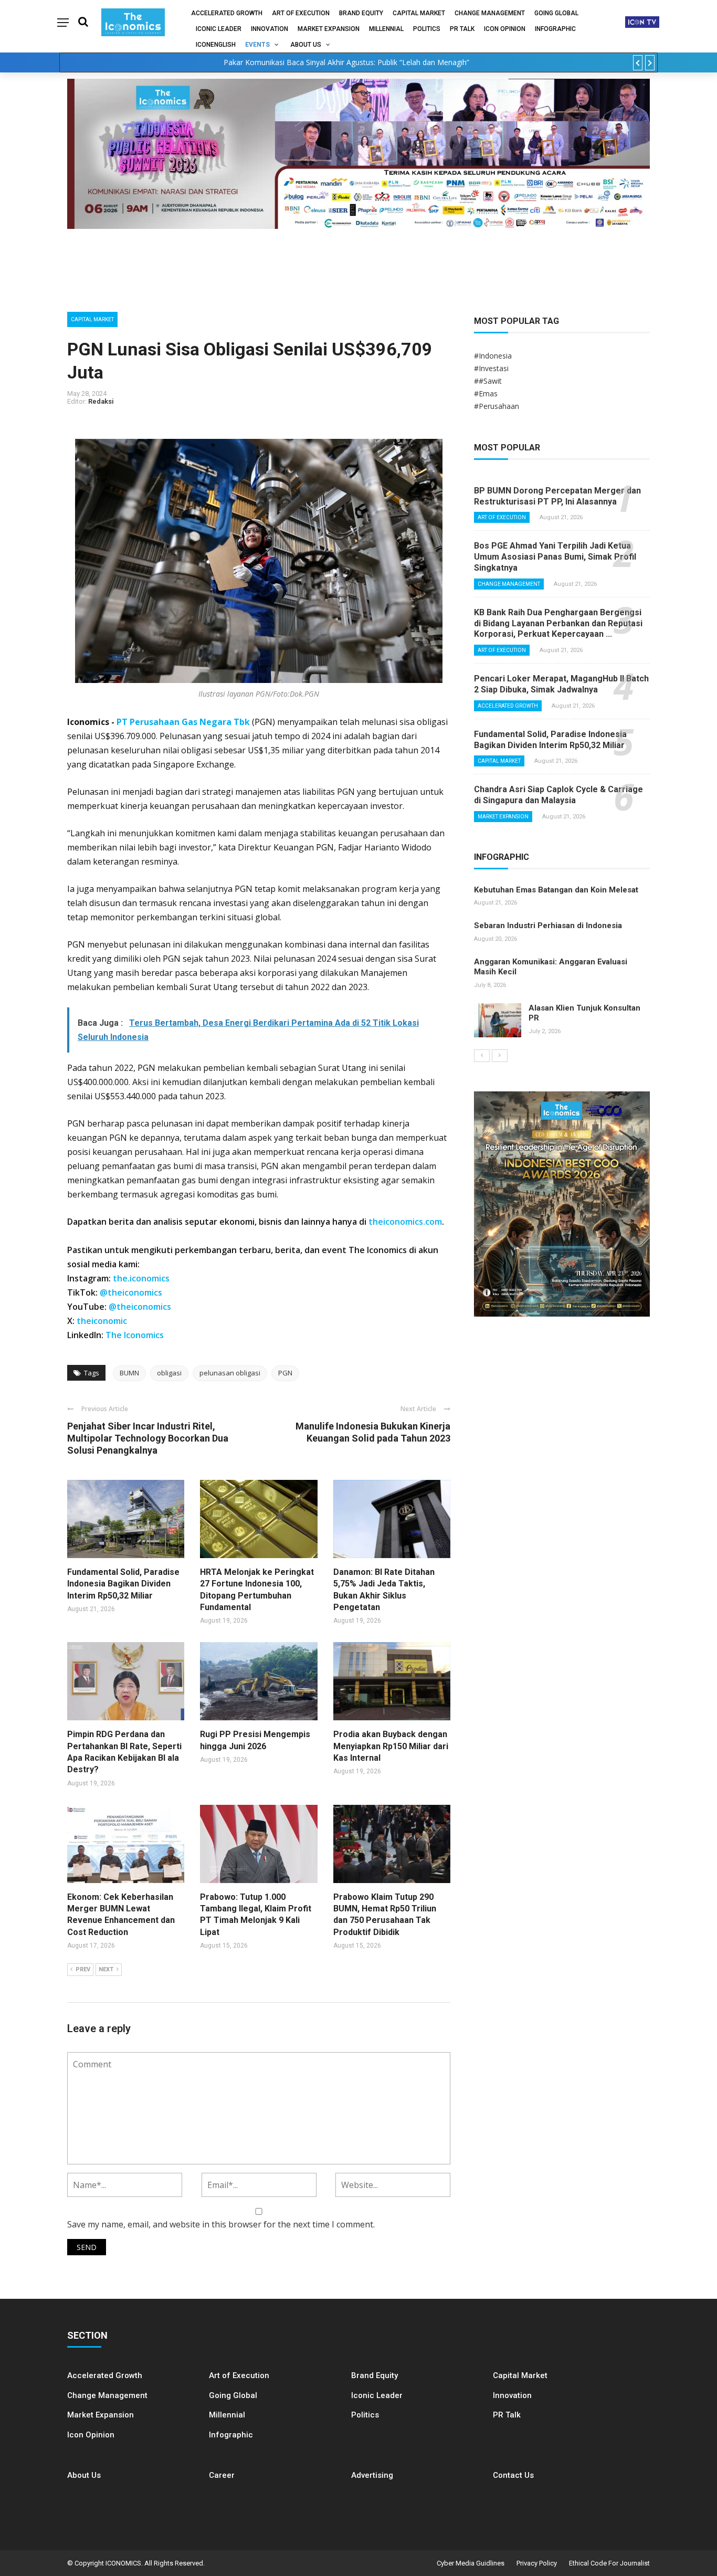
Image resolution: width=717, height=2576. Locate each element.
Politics (427, 29)
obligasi (169, 1373)
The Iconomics (135, 1335)
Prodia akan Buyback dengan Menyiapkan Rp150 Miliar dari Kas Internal (391, 1746)
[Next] (500, 1056)
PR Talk (462, 29)
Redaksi (101, 401)
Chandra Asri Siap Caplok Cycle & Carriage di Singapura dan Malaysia (558, 795)
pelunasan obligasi (230, 1373)
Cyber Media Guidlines (471, 2563)
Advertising (372, 2475)
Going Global (556, 13)
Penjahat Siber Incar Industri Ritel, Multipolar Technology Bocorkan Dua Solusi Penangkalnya (148, 1438)
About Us (306, 45)
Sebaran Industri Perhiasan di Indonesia (548, 926)
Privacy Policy (537, 2563)
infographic (555, 29)
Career (222, 2475)
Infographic (231, 2435)
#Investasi (491, 368)
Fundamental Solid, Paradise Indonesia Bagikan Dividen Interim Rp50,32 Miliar (123, 1584)
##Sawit (488, 381)
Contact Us (513, 2475)
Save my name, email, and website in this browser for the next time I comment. (221, 2224)
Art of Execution (301, 13)
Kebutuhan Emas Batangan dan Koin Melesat (556, 890)
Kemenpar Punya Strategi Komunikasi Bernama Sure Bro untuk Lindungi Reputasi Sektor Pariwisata (346, 62)
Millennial (386, 29)
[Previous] (482, 1056)
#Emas (486, 393)
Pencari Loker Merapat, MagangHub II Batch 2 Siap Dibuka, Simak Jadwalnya (561, 684)
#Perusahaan (497, 406)
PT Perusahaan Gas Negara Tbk (183, 722)
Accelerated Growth (227, 13)
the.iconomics (141, 1278)
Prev (83, 1969)
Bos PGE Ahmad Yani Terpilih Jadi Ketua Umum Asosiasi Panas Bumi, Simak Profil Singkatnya (555, 557)
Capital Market (419, 13)
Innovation (270, 29)
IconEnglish (216, 45)
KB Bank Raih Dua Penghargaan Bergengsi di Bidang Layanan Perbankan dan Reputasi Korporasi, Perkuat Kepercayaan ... (558, 623)
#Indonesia (493, 356)
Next (106, 1969)
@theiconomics (131, 1292)
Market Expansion (329, 29)
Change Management (490, 13)
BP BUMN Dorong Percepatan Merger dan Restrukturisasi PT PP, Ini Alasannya (557, 496)
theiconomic (102, 1321)
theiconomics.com (405, 1222)
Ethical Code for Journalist (609, 2563)
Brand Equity (361, 13)
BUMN (129, 1373)
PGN (285, 1373)
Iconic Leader (219, 29)
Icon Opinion (505, 29)
